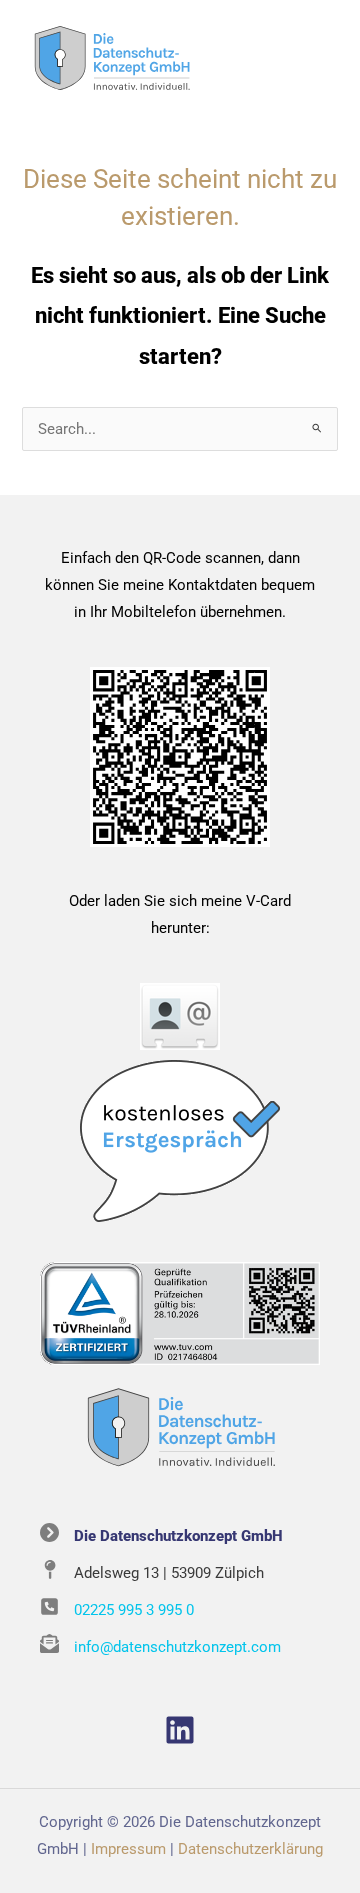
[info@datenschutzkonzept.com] (160, 1647)
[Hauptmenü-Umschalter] (318, 59)
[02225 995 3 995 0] (117, 1610)
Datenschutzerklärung (250, 1849)
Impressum (128, 1849)
